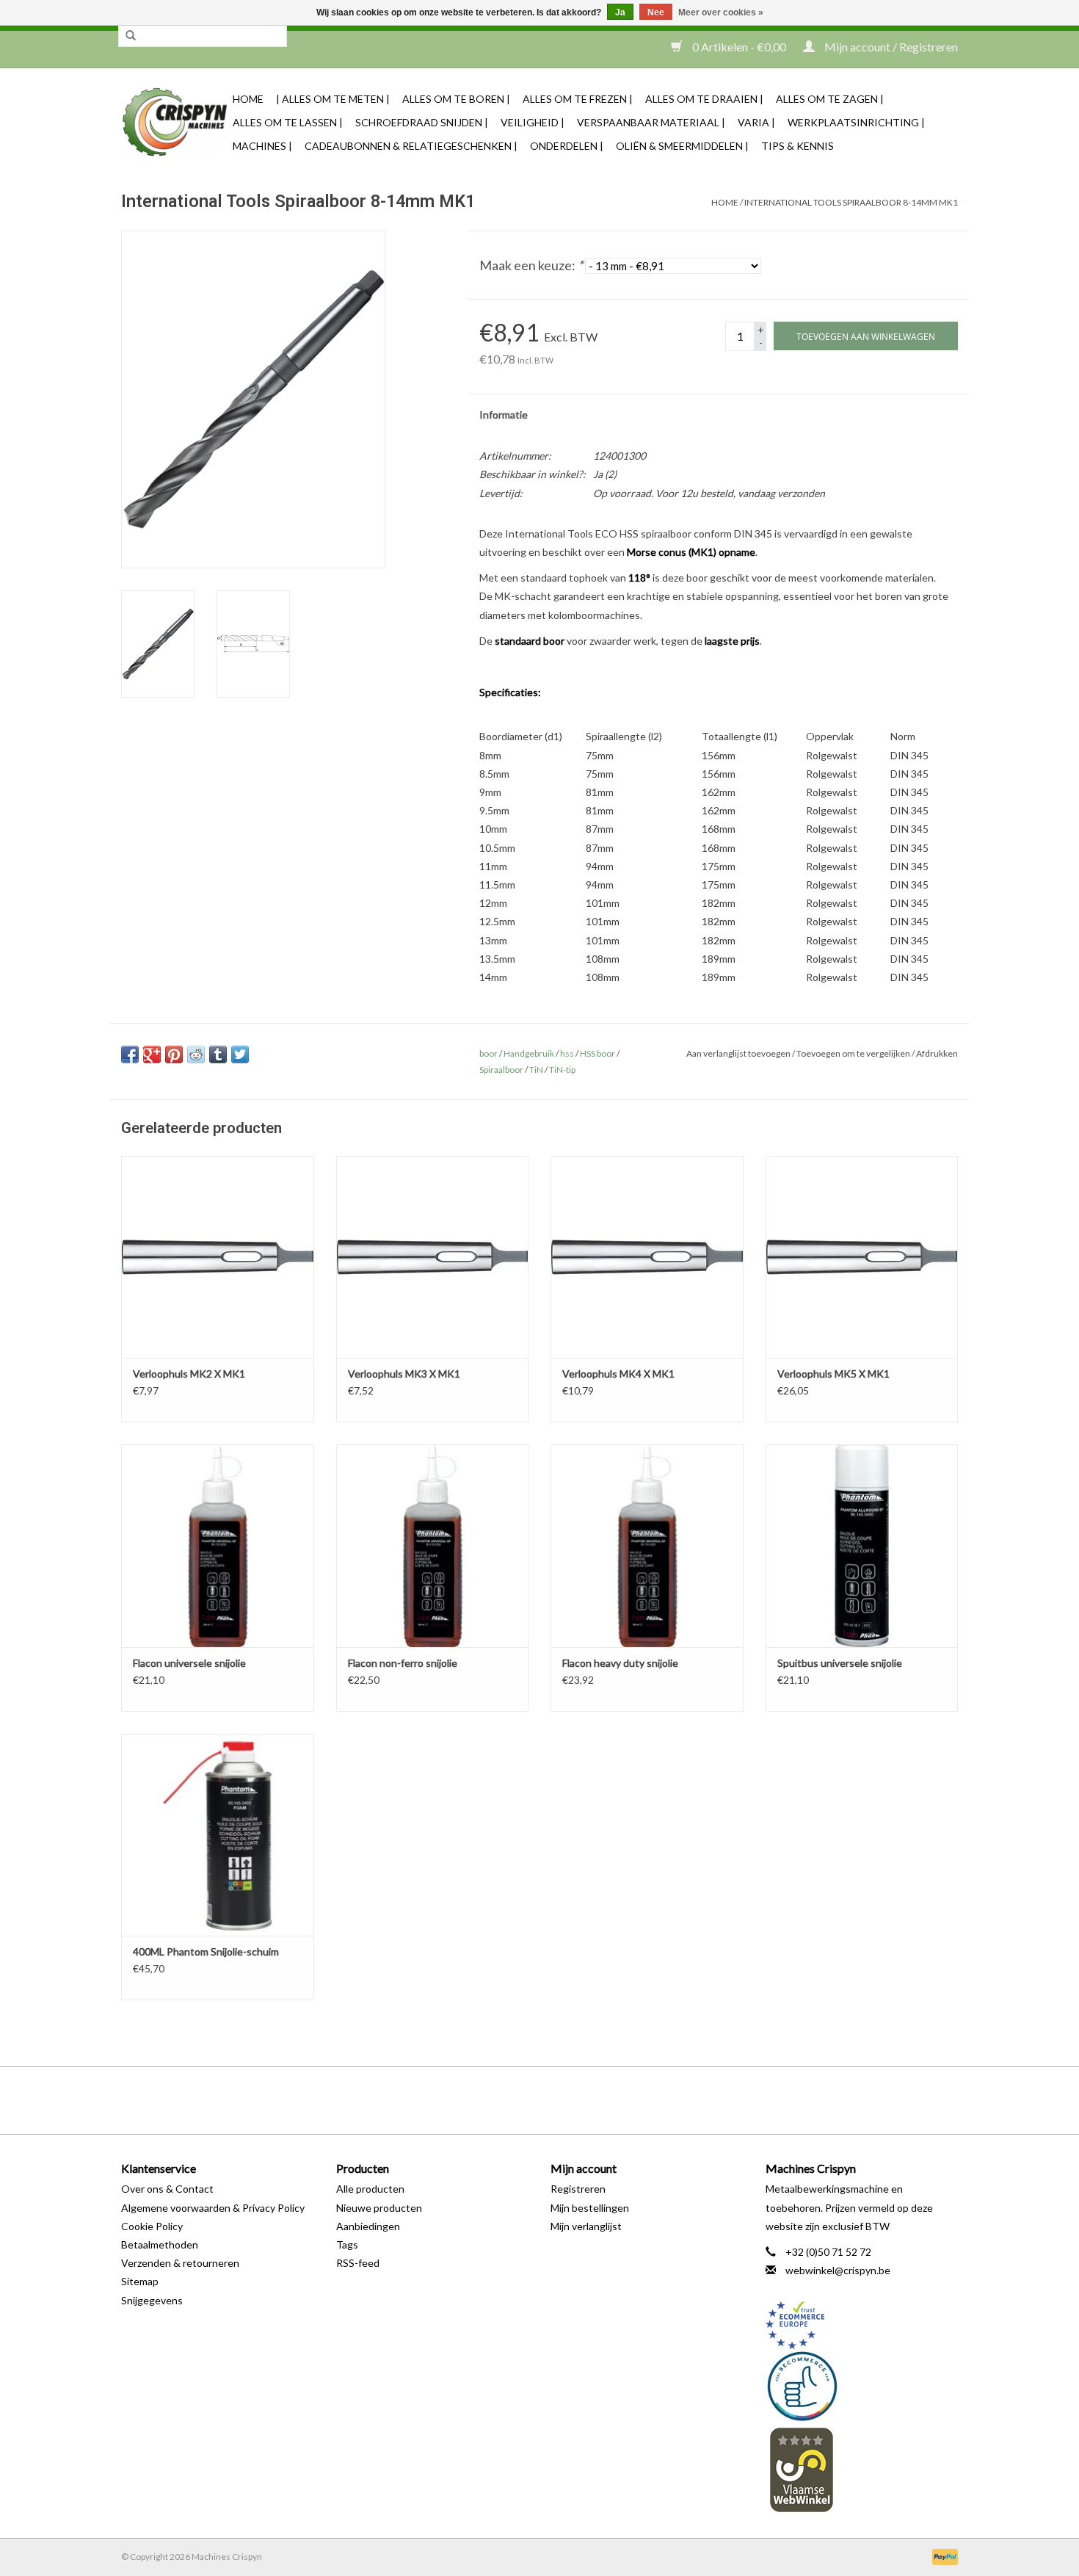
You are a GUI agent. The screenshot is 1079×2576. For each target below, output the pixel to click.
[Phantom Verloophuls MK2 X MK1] (218, 1257)
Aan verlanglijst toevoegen (738, 1053)
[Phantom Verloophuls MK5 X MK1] (862, 1257)
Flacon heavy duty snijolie (620, 1663)
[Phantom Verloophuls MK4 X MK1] (647, 1257)
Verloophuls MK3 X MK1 (404, 1374)
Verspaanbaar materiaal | (651, 122)
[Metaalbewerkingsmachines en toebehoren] (175, 122)
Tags (347, 2244)
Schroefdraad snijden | (422, 122)
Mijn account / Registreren (890, 47)
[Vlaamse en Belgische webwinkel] (862, 2469)
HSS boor (597, 1053)
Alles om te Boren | (456, 99)
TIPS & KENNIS (798, 146)
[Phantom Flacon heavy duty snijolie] (647, 1545)
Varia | (756, 122)
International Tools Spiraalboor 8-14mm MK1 (851, 202)
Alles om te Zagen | (830, 99)
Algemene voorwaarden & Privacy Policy (213, 2208)
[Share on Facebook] (130, 1054)
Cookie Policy (152, 2226)
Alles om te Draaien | (704, 99)
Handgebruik (529, 1053)
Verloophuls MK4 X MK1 (618, 1374)
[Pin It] (174, 1054)
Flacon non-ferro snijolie (403, 1663)
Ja (620, 12)
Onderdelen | (567, 146)
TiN (536, 1070)
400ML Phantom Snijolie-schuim (206, 1951)
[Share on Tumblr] (218, 1054)
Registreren (578, 2189)
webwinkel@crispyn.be (838, 2270)
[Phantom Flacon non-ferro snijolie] (433, 1545)
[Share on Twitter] (240, 1054)
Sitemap (140, 2281)
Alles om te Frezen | (578, 99)
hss (567, 1053)
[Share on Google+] (152, 1054)
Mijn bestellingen (590, 2208)
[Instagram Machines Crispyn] (565, 2100)
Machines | (262, 146)
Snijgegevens (152, 2300)
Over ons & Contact (167, 2189)
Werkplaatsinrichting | (856, 122)
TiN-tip (562, 1070)
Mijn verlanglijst (586, 2226)
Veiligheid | (533, 122)
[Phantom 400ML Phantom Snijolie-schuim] (218, 1835)
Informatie (504, 415)
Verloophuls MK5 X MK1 (833, 1374)
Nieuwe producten (379, 2208)
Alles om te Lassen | (288, 122)
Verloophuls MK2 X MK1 (189, 1374)
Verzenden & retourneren (180, 2263)
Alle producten (370, 2189)
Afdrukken (937, 1053)
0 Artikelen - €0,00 (739, 47)
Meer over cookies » (721, 12)
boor (488, 1053)
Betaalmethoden (160, 2244)
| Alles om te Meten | (333, 99)
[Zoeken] (131, 36)
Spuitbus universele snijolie (840, 1663)
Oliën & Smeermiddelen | (682, 146)
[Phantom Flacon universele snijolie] (218, 1545)
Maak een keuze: (531, 265)
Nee (656, 12)
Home (248, 99)
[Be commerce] (862, 2386)
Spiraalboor (501, 1070)
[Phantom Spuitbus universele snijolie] (862, 1545)
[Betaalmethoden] (942, 2556)
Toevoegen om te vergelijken (854, 1053)
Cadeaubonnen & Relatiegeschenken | (411, 146)
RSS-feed (358, 2263)
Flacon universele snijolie (189, 1663)
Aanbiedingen (368, 2226)
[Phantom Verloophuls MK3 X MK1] (433, 1257)
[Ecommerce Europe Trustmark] (862, 2325)
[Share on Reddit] (196, 1054)
